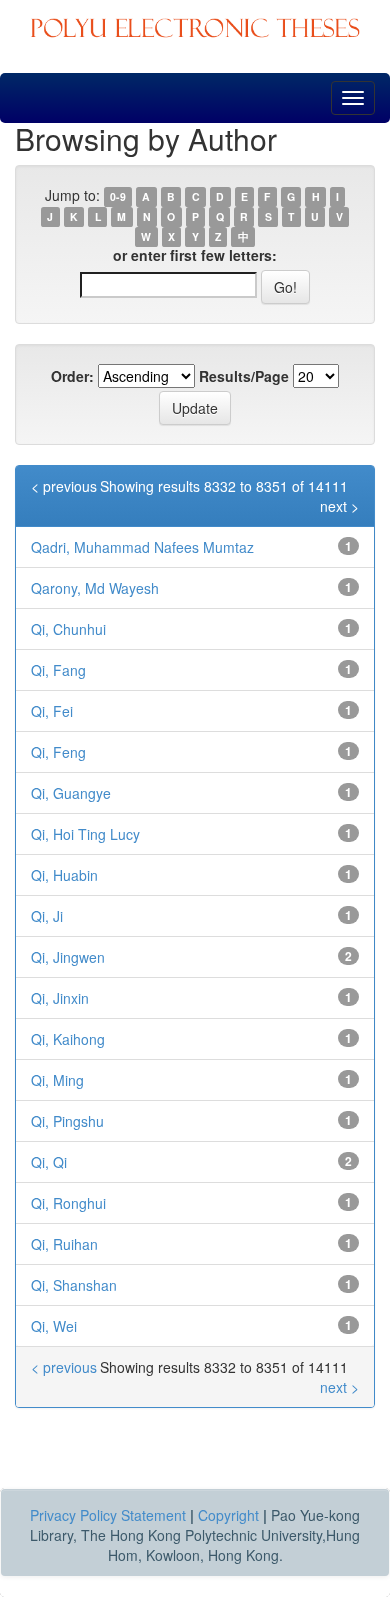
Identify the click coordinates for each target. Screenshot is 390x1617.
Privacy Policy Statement (108, 1515)
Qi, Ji (47, 916)
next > (339, 506)
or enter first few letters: (195, 255)
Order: (72, 376)
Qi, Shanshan (74, 1285)
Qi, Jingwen (68, 957)
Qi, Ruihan (64, 1244)
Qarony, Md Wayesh (95, 588)
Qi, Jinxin (60, 998)
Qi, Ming (57, 1080)
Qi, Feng (58, 752)
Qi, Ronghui (68, 1203)
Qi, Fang (58, 670)
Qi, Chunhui (68, 629)
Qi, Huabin (64, 875)
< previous (64, 486)
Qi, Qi (49, 1162)
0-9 (118, 196)
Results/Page (244, 376)
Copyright (228, 1515)
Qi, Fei (52, 711)
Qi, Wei (54, 1326)
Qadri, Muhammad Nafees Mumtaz (142, 547)
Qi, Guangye (71, 793)
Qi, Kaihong (68, 1039)
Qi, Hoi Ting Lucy (85, 834)
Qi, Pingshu (67, 1121)
